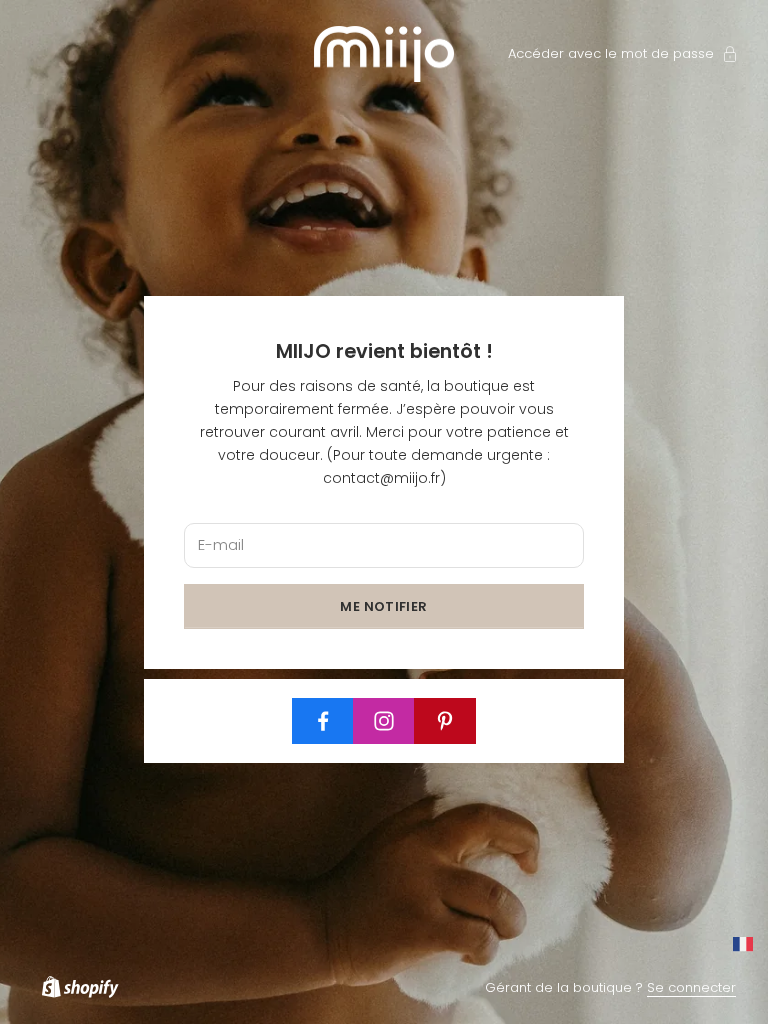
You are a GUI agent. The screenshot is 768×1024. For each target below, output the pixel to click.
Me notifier (383, 606)
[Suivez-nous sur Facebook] (323, 721)
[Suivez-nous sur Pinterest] (445, 721)
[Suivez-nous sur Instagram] (384, 721)
